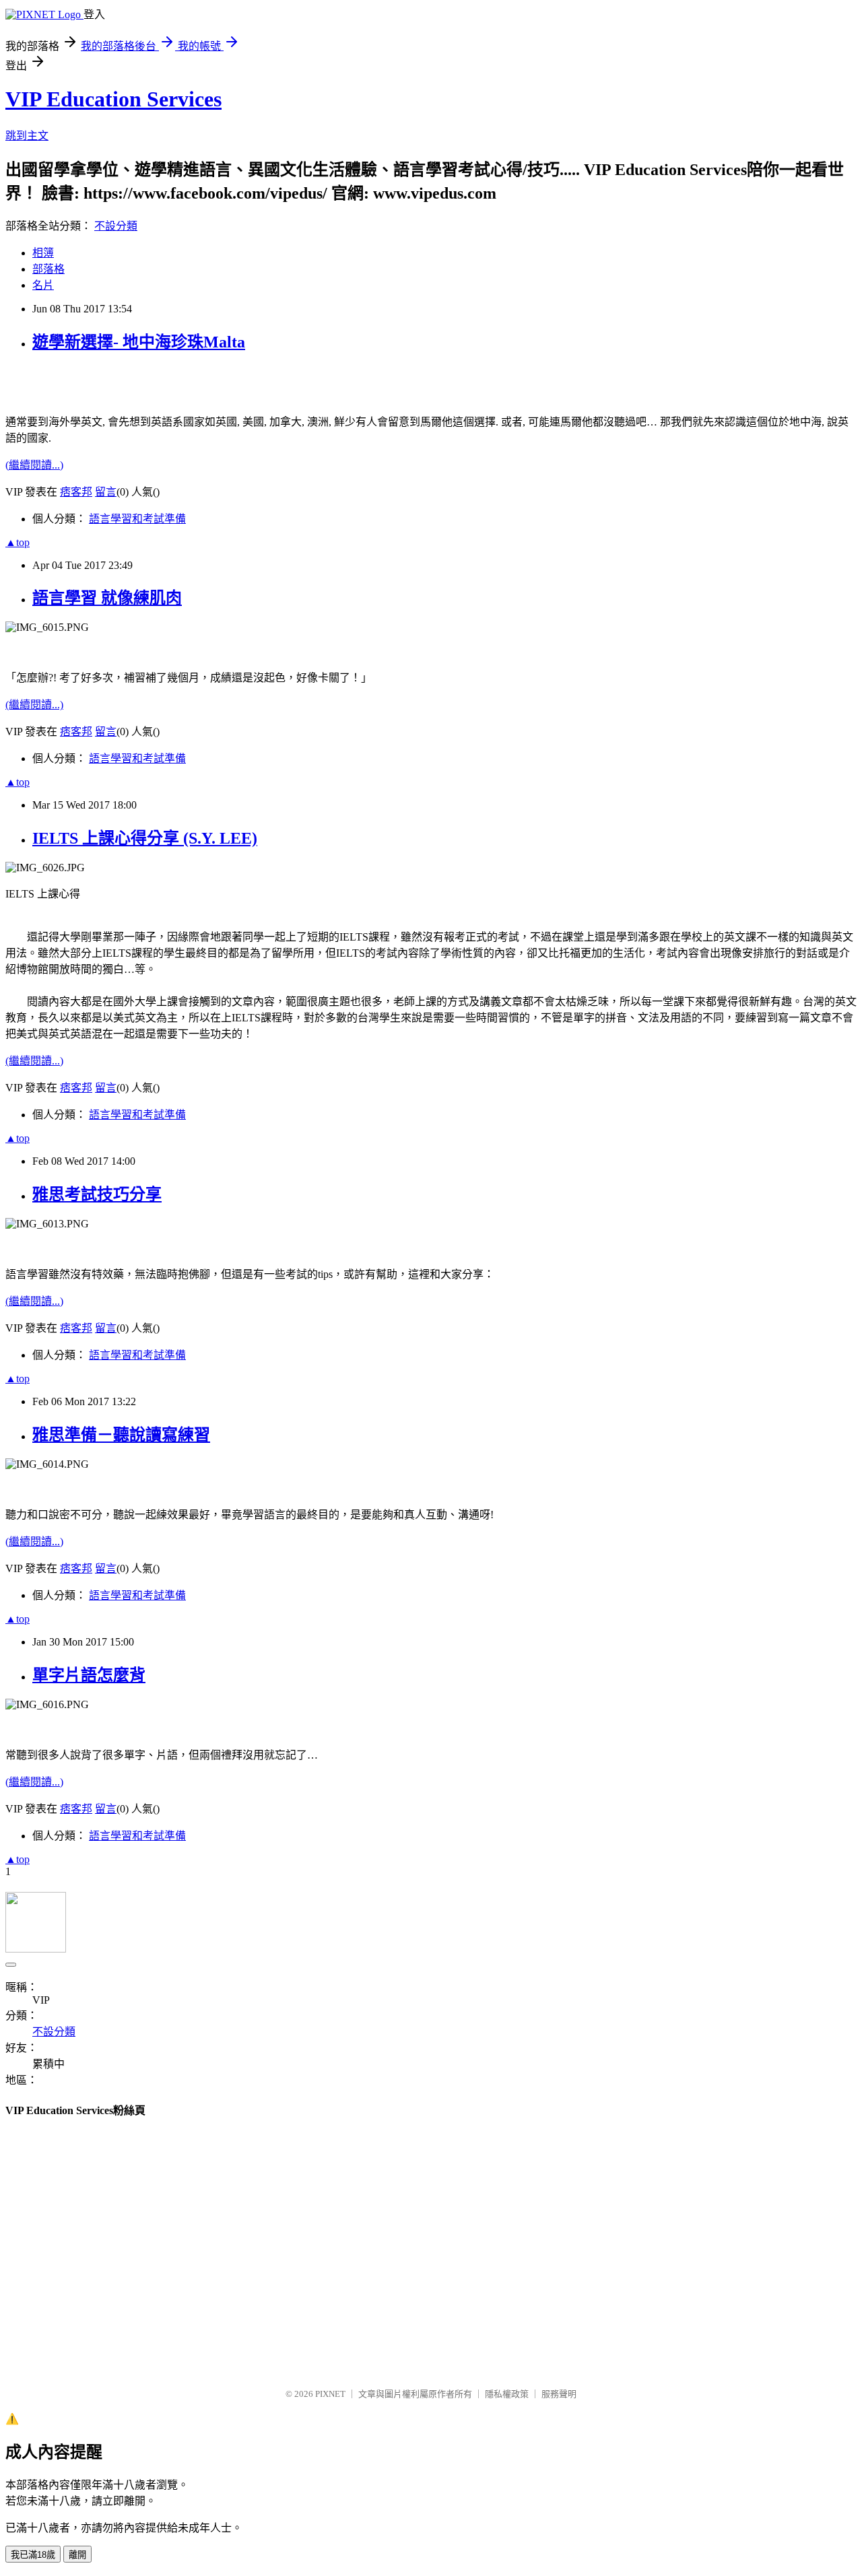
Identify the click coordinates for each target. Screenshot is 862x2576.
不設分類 (116, 226)
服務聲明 (559, 2394)
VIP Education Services (113, 99)
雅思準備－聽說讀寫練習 (121, 1435)
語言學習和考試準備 (137, 519)
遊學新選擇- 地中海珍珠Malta (139, 342)
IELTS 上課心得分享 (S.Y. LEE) (145, 838)
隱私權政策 (507, 2394)
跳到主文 (27, 136)
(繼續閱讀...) (34, 465)
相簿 (43, 253)
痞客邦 (76, 492)
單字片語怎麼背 (89, 1675)
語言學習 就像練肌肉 (107, 598)
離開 (77, 2555)
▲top (18, 542)
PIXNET (330, 2394)
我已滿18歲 (33, 2555)
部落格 (48, 269)
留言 (106, 492)
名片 (43, 285)
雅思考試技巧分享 (97, 1194)
